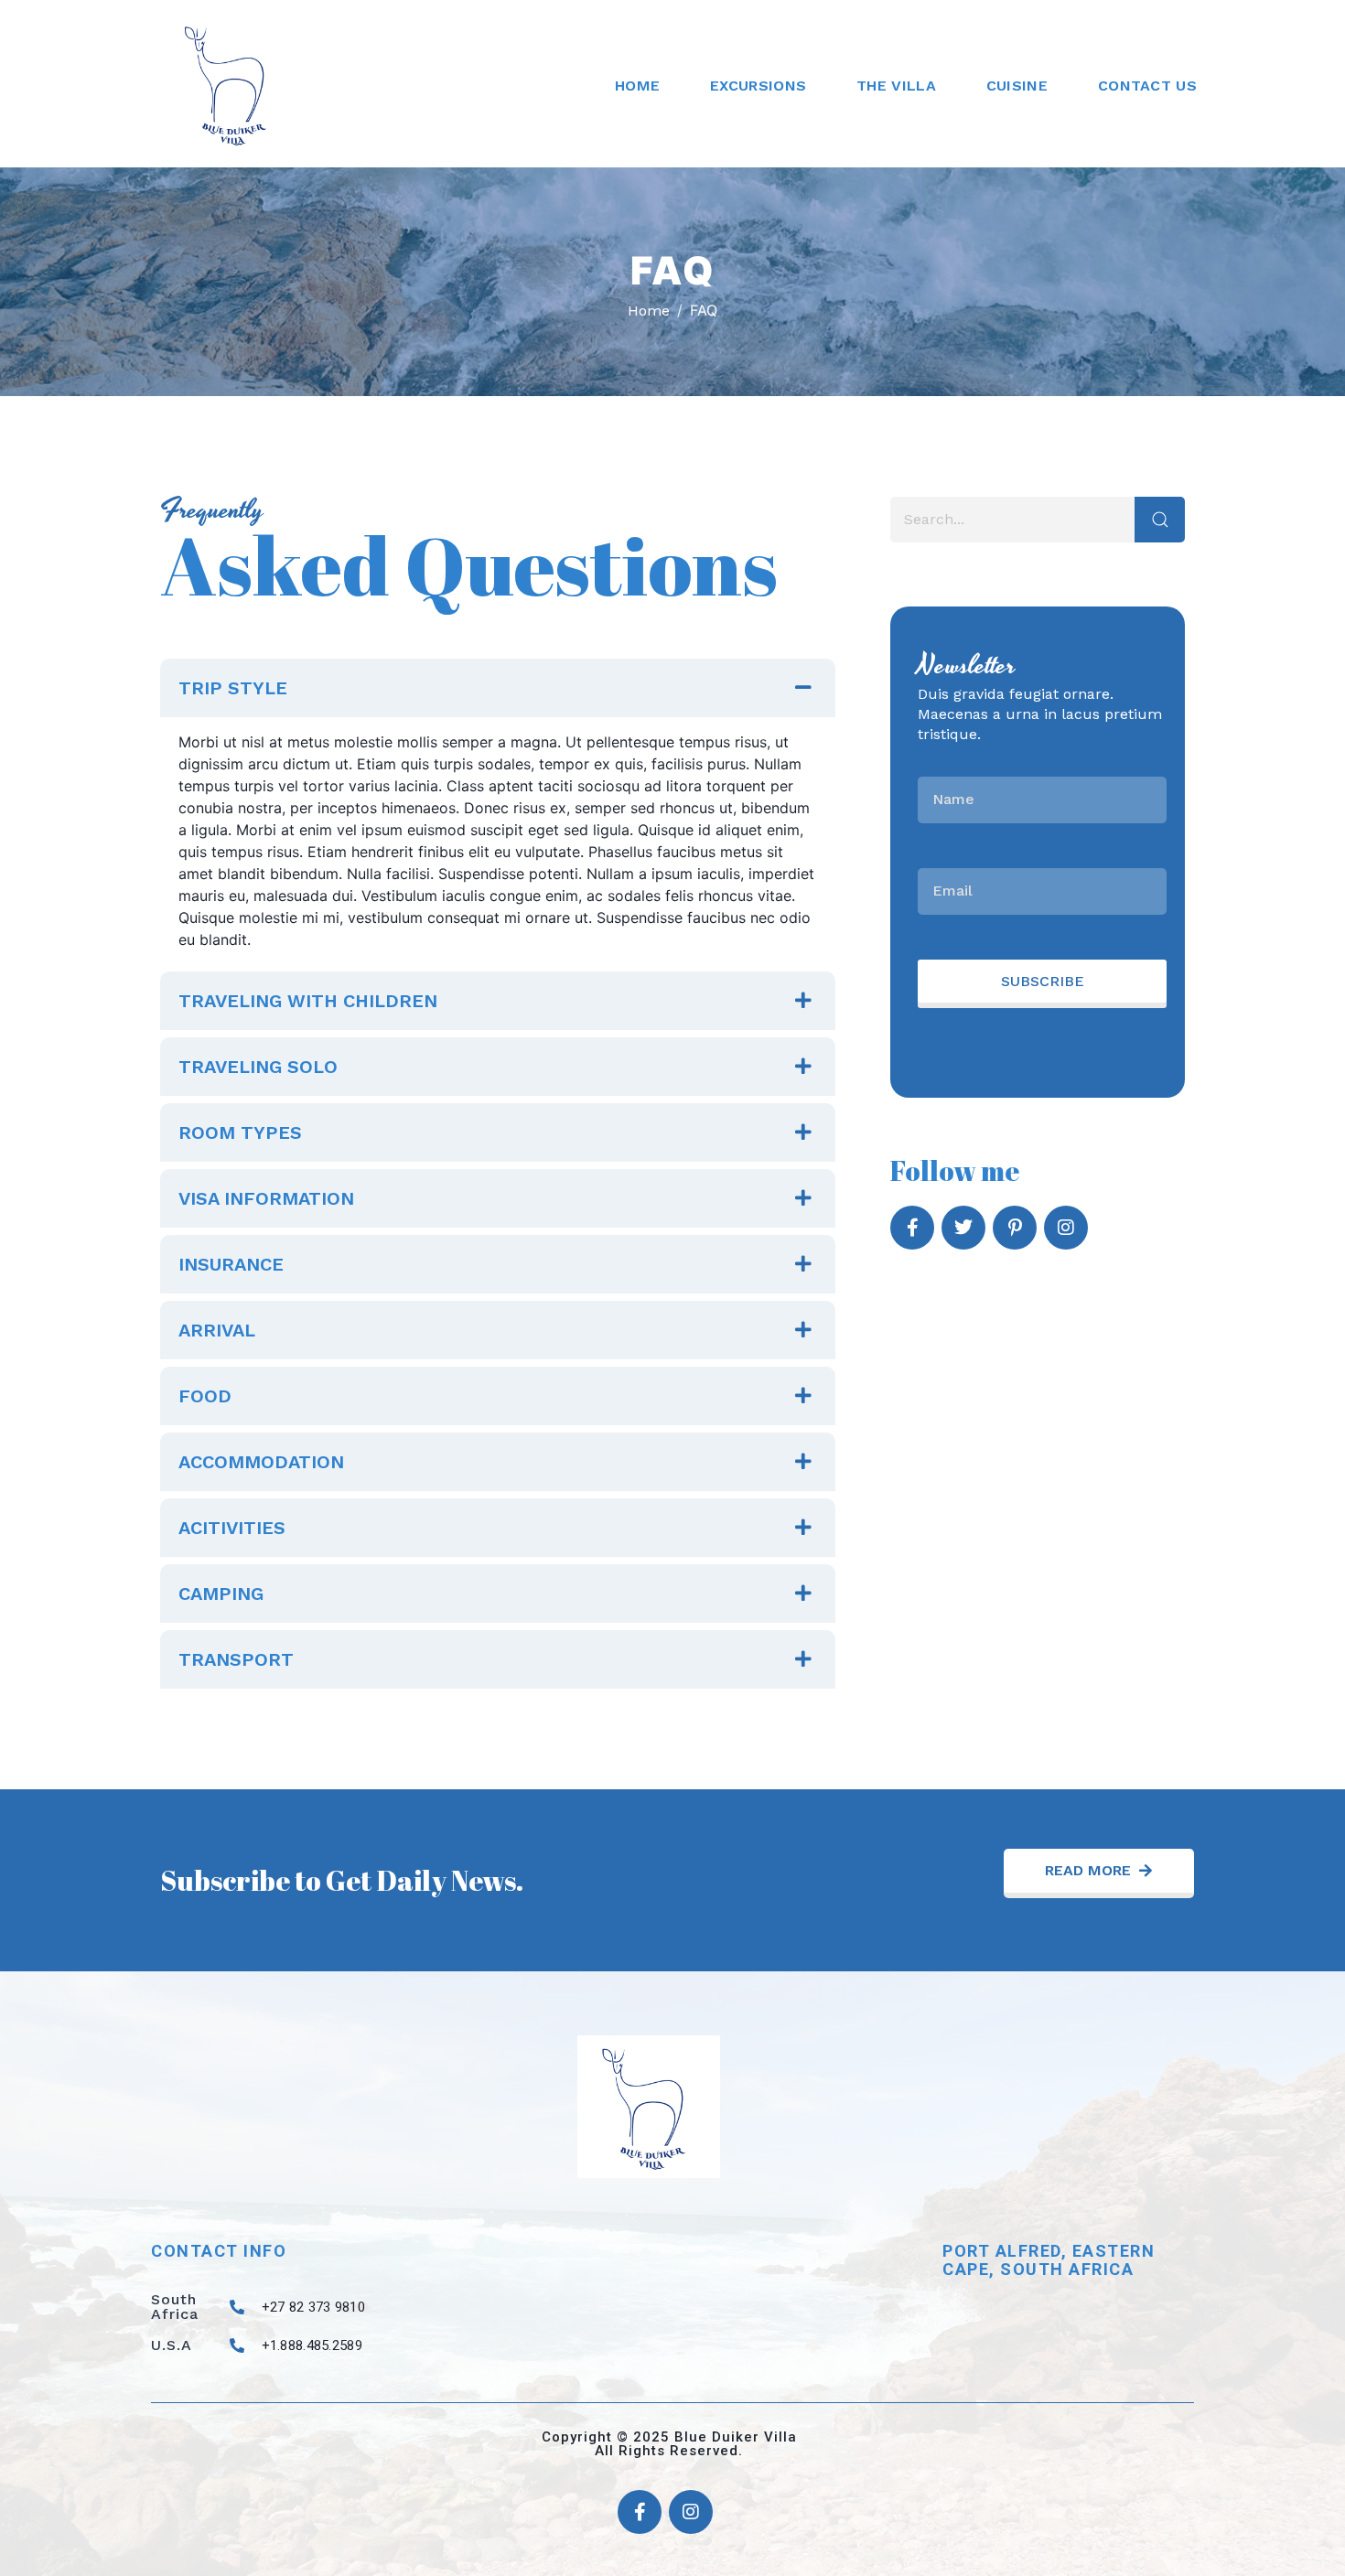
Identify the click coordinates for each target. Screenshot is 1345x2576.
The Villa (896, 86)
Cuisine (1017, 86)
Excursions (758, 86)
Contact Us (1147, 86)
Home (637, 86)
